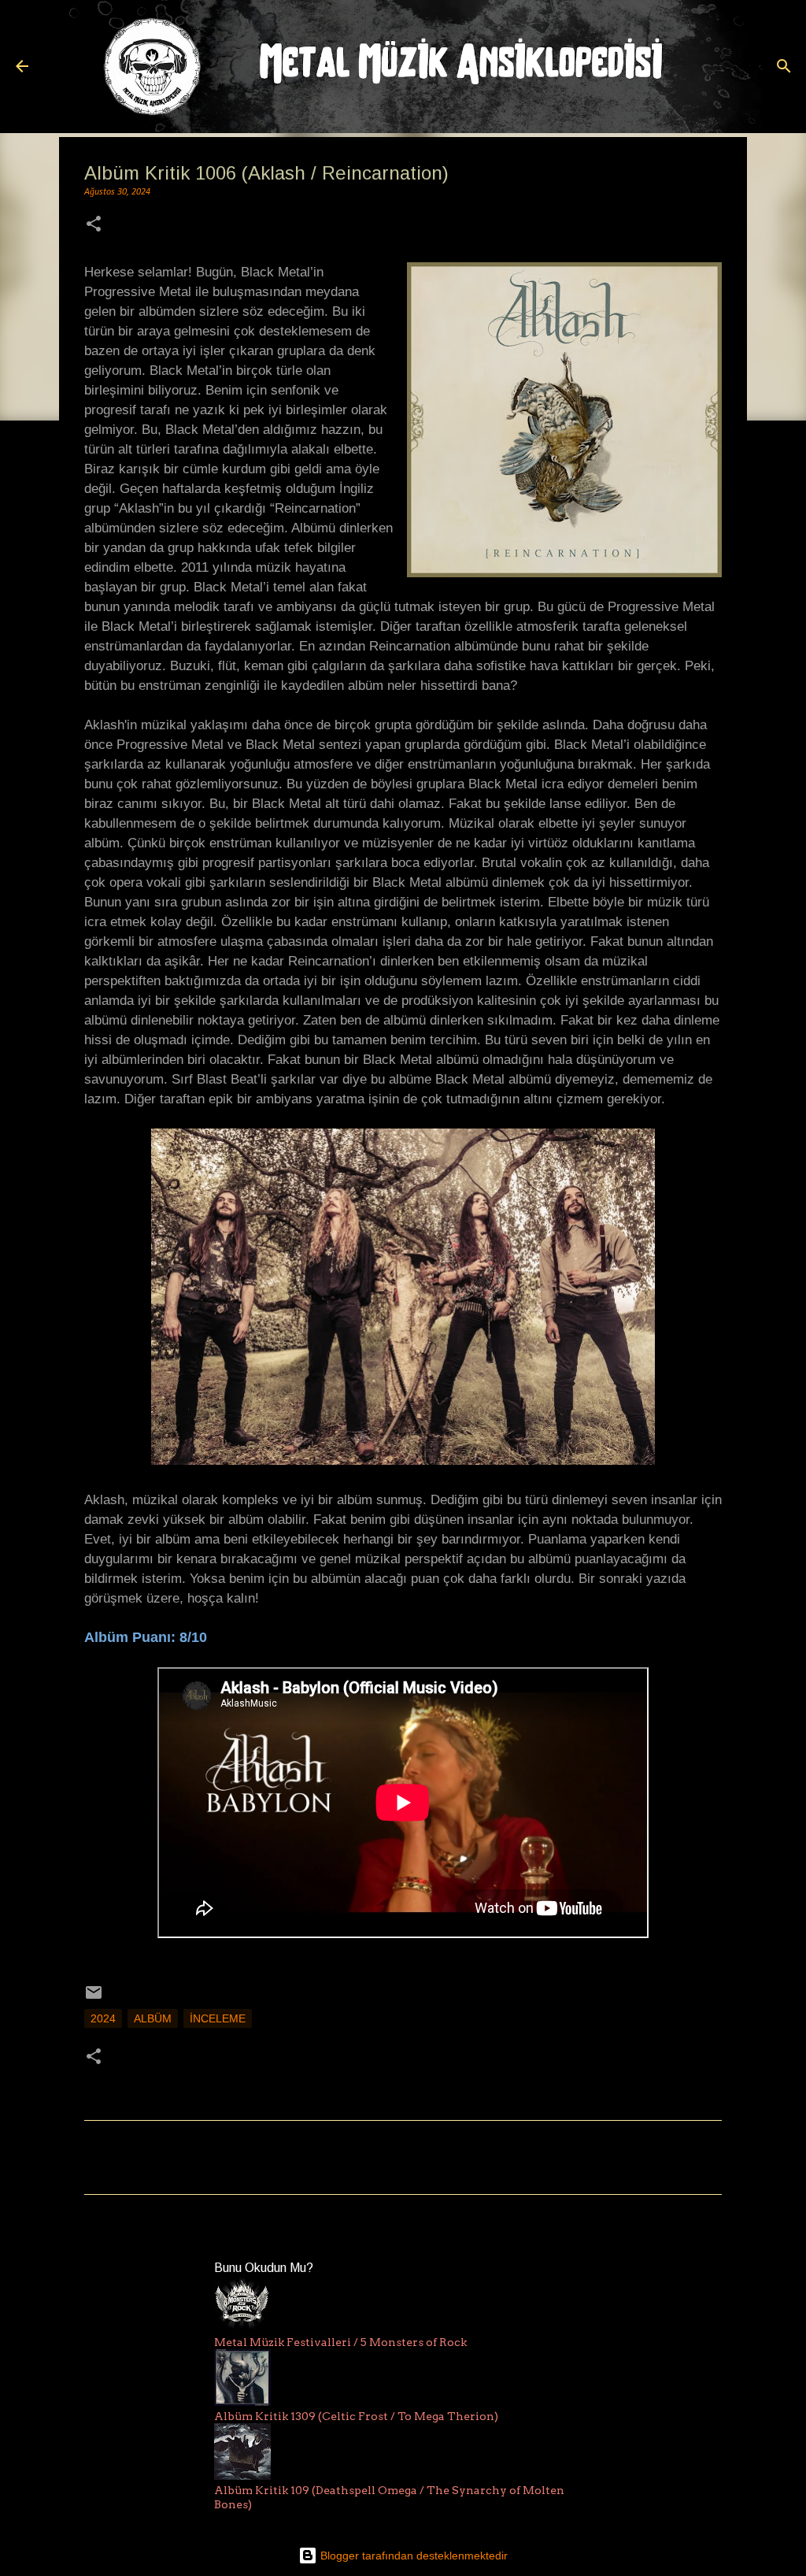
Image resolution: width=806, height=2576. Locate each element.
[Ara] (784, 66)
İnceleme (218, 2018)
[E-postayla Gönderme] (94, 1998)
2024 (103, 2018)
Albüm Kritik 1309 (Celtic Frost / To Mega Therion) (356, 2416)
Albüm (153, 2018)
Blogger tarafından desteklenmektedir (412, 2556)
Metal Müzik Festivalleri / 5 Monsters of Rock (340, 2342)
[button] (94, 226)
